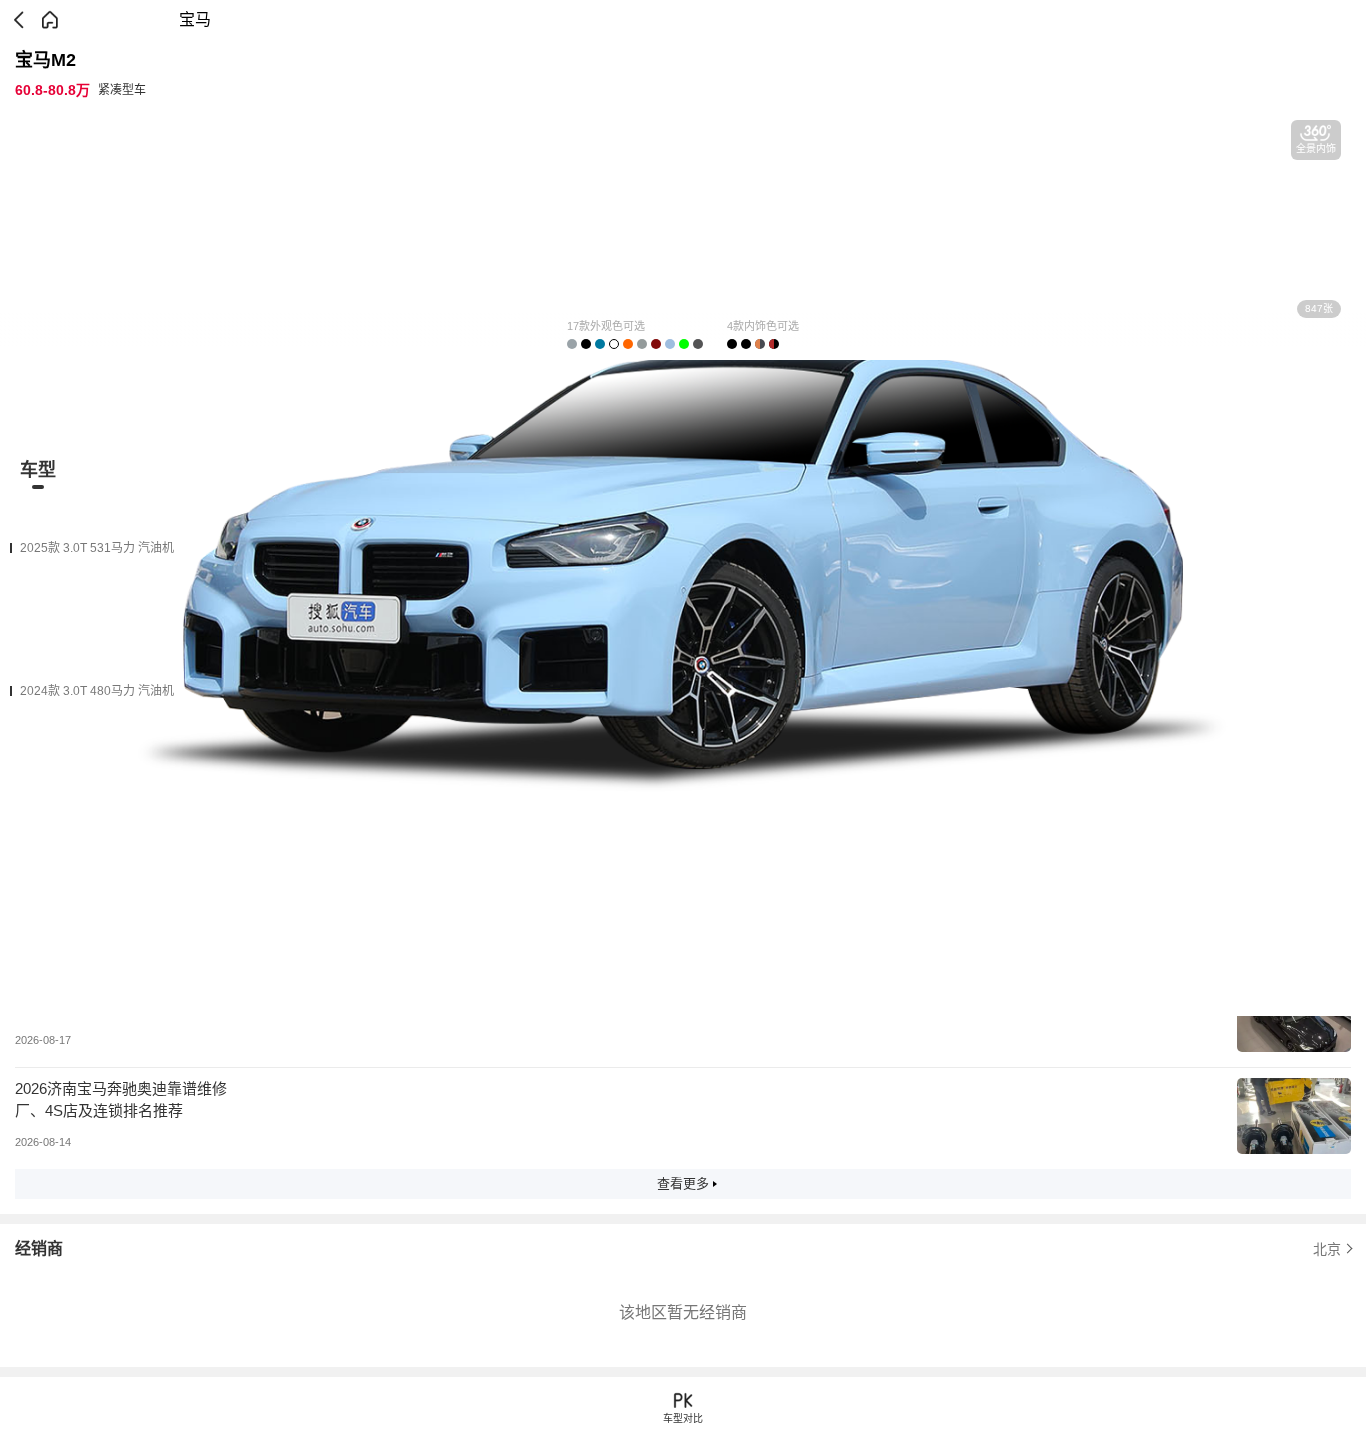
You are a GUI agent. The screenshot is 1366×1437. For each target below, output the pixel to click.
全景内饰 (1316, 148)
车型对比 (683, 1418)
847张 (1319, 308)
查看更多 (683, 1183)
